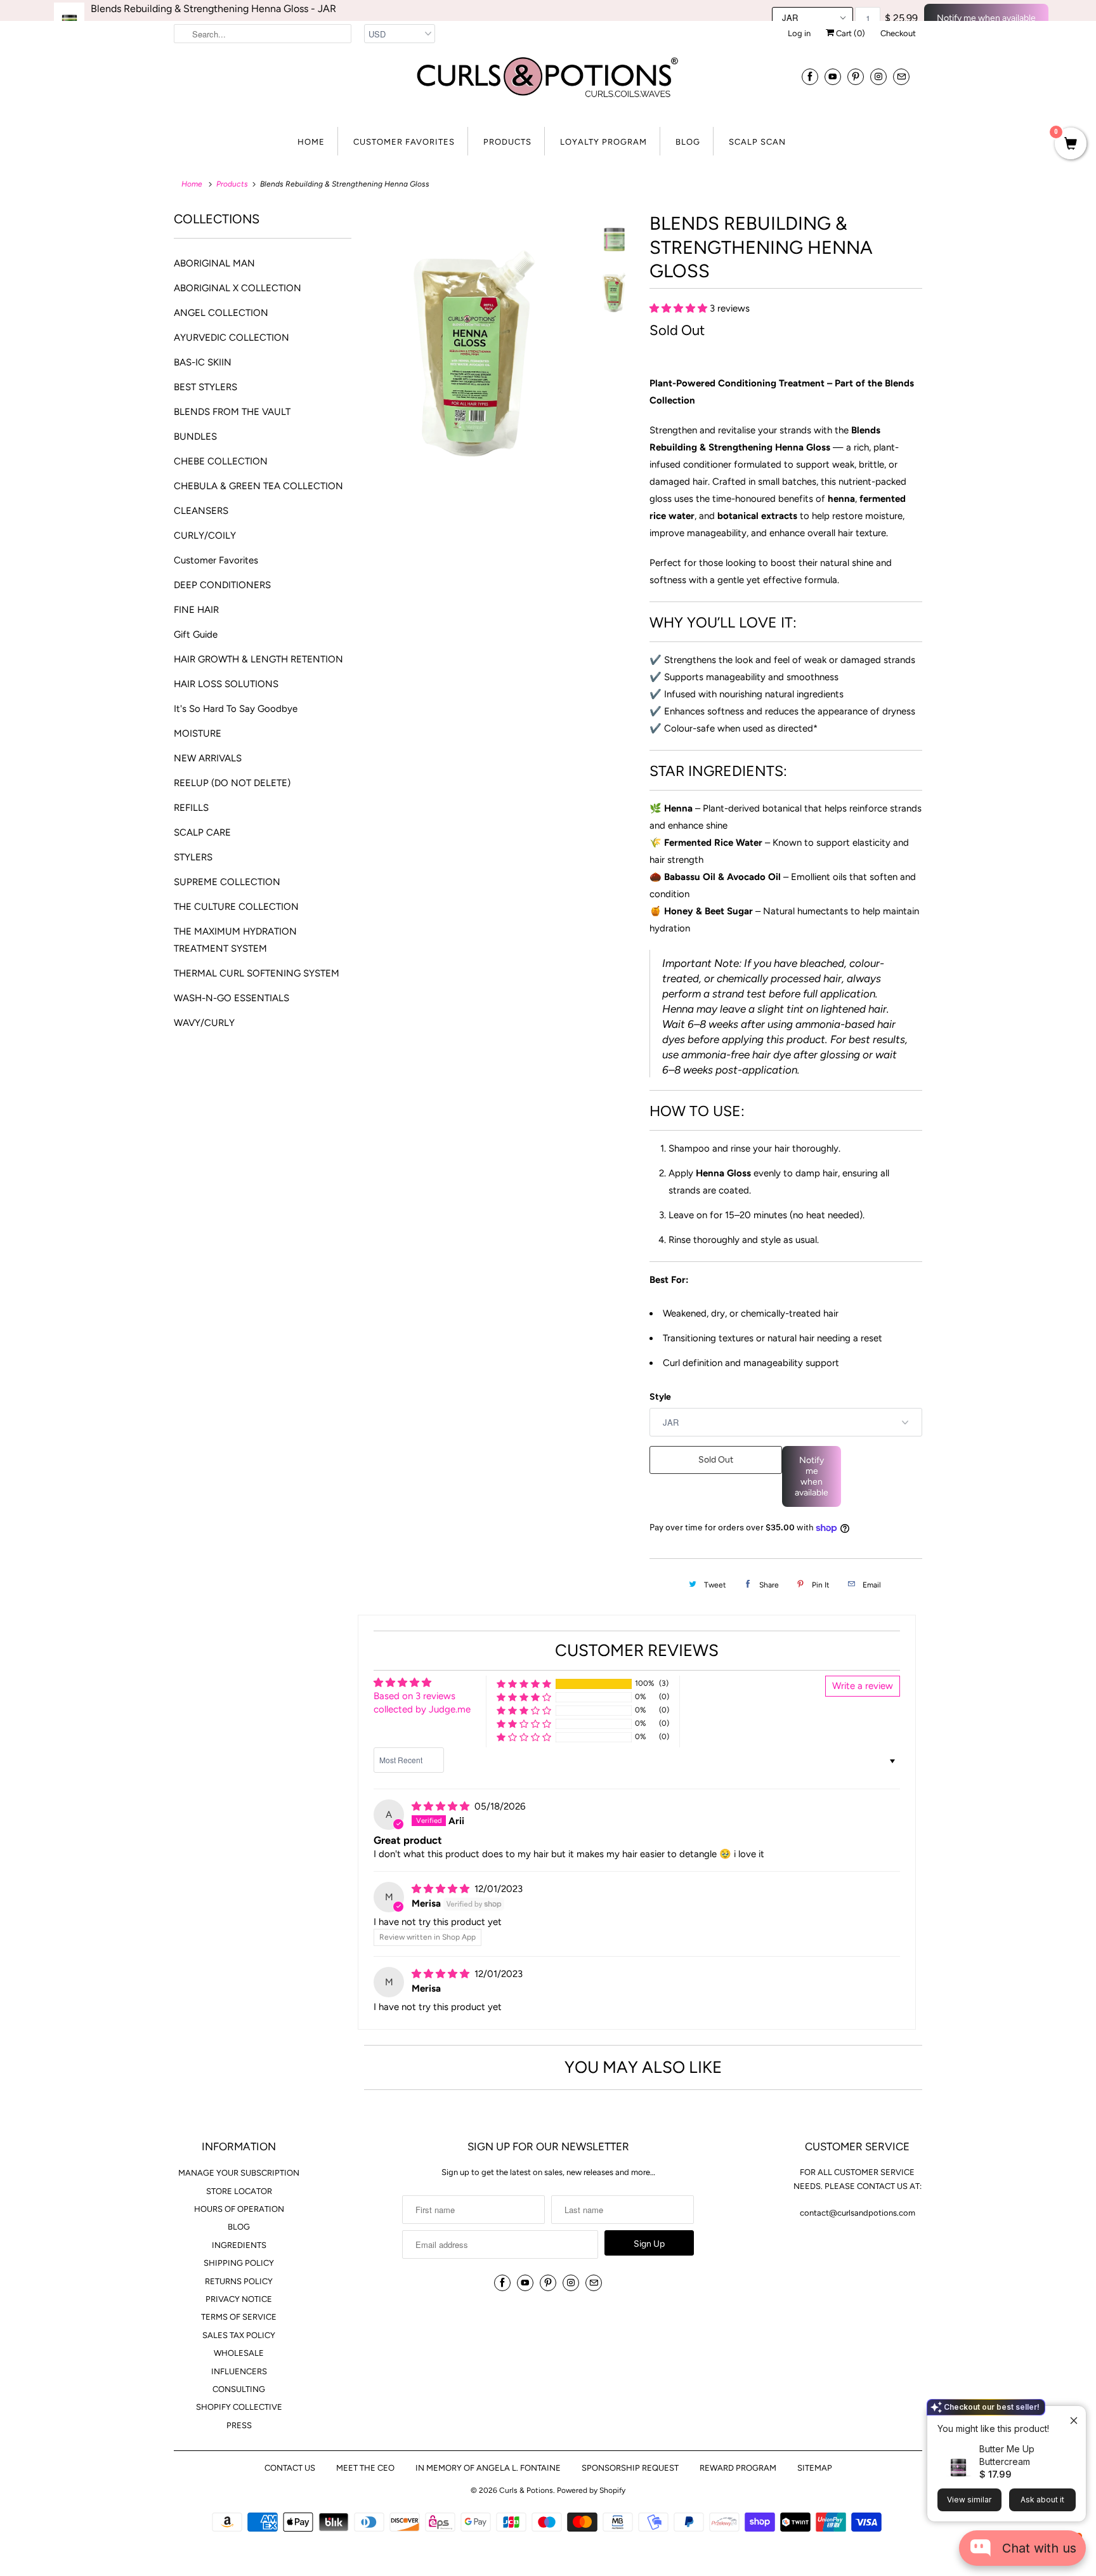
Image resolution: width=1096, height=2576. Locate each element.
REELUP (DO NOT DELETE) (232, 783)
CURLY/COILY (205, 536)
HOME (311, 142)
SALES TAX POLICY (239, 2335)
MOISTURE (198, 733)
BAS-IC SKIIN (203, 362)
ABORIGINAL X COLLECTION (238, 288)
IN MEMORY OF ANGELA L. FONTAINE (488, 2468)
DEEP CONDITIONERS (222, 585)
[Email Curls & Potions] (901, 76)
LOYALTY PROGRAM (603, 142)
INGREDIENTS (239, 2245)
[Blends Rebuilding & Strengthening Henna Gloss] (473, 320)
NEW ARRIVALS (208, 758)
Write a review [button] (863, 1686)
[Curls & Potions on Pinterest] (856, 76)
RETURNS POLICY (239, 2281)
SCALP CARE (202, 832)
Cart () (850, 33)
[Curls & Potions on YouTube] (833, 76)
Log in (799, 33)
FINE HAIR (196, 610)
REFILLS (191, 808)
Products (232, 184)
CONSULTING (239, 2389)
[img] (442, 1806)
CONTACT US (290, 2468)
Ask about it (1042, 2500)
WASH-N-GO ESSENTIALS (232, 998)
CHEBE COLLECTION (221, 461)
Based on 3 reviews (414, 1696)
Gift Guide (196, 634)
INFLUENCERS (239, 2371)
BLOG (688, 142)
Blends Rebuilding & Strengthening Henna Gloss (213, 9)
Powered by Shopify (591, 2490)
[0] (1071, 145)
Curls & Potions (526, 2490)
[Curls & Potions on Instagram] (878, 76)
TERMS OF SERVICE (239, 2317)
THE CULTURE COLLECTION (236, 907)
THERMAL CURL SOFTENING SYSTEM (257, 973)
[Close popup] (1069, 2417)
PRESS (239, 2425)
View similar (969, 2500)
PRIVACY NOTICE (239, 2299)
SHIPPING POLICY (239, 2263)
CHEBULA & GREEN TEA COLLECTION (258, 486)
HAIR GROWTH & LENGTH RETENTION (258, 659)
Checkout (898, 33)
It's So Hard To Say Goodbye (236, 709)
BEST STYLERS (205, 387)
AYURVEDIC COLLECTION (232, 338)
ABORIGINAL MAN (214, 263)
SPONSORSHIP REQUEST (630, 2468)
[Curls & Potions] (548, 85)
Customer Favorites (216, 560)
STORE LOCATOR (239, 2191)
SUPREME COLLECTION (227, 882)
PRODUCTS (507, 142)
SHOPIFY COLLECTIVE (239, 2407)
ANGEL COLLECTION (221, 313)
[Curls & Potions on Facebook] (810, 76)
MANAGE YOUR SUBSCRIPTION (239, 2173)
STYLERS (193, 857)
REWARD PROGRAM (738, 2468)
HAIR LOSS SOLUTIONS (226, 684)
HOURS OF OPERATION (239, 2209)
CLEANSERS (201, 511)
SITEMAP (815, 2468)
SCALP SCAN (757, 142)
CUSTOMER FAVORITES (404, 142)
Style (660, 1397)
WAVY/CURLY (204, 1023)
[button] (680, 308)
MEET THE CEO (365, 2468)
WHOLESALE (239, 2353)
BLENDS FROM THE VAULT (232, 412)
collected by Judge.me (422, 1709)
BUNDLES (195, 437)
